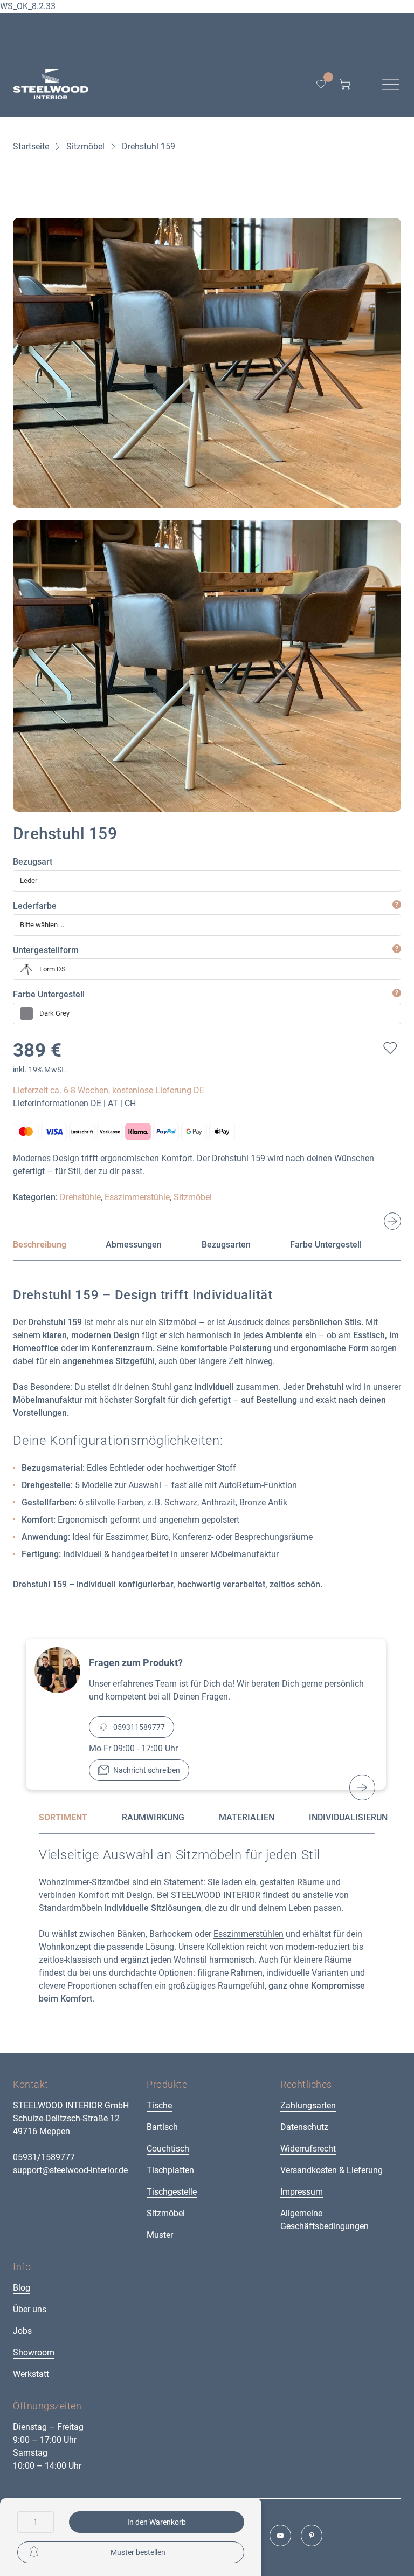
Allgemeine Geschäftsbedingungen (325, 2220)
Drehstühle (80, 1197)
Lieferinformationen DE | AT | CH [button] (74, 1103)
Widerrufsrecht (308, 2149)
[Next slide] (392, 1221)
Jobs (22, 2331)
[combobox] (207, 881)
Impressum (302, 2192)
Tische (159, 2105)
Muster (160, 2235)
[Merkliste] (321, 84)
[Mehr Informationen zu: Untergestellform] (397, 949)
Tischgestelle (172, 2192)
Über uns (30, 2309)
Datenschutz (304, 2127)
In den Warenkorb (157, 2522)
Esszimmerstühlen (249, 1934)
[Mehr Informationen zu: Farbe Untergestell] (397, 993)
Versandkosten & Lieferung (332, 2170)
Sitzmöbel (193, 1197)
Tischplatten (170, 2170)
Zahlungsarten (308, 2105)
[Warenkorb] (345, 84)
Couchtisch (168, 2149)
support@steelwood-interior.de (70, 2170)
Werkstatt (31, 2374)
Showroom (34, 2352)
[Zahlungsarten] (207, 1131)
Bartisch (162, 2127)
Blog (22, 2288)
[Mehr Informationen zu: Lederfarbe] (397, 905)
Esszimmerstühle (137, 1197)
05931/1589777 (44, 2157)
